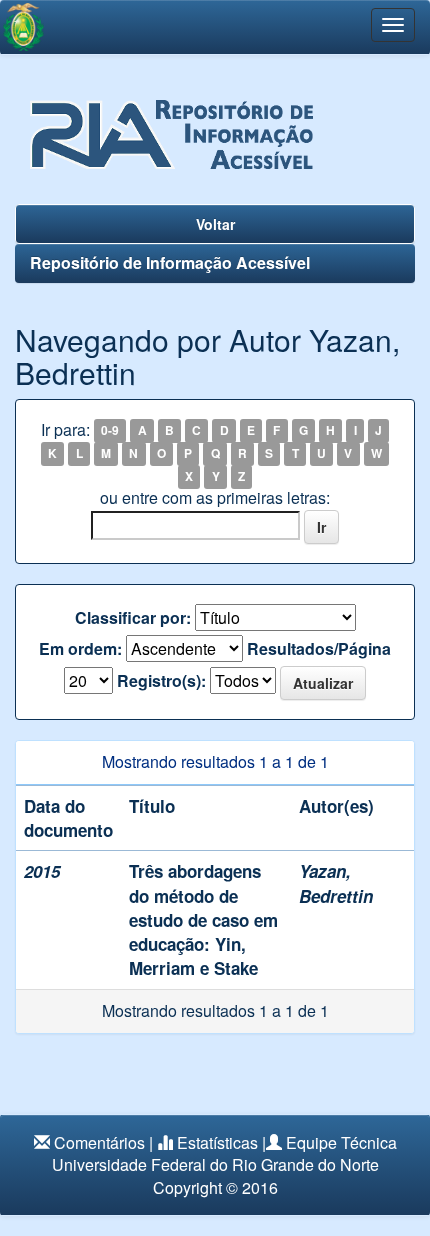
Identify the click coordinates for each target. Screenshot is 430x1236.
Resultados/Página (319, 649)
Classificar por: (133, 618)
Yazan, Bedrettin (336, 883)
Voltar (215, 224)
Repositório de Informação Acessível (170, 262)
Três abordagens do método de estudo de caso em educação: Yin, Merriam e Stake (203, 919)
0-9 (110, 431)
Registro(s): (161, 681)
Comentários (99, 1142)
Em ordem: (80, 649)
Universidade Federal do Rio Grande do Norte (215, 1164)
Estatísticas (217, 1142)
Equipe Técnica (341, 1142)
